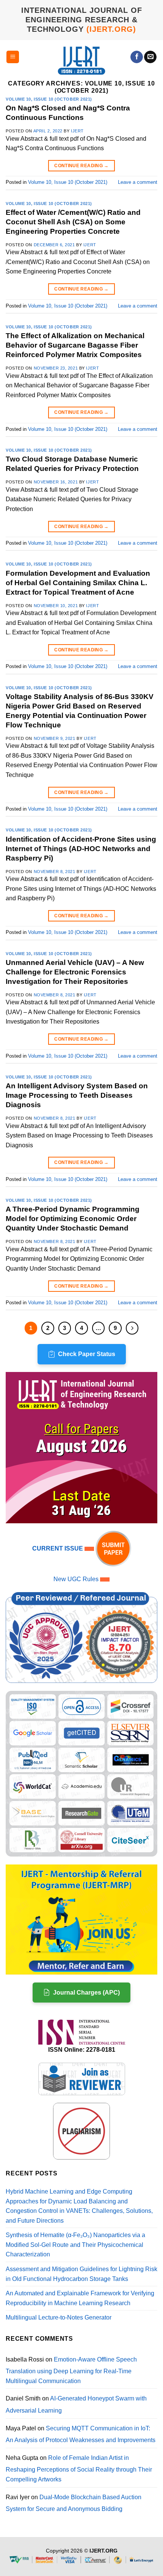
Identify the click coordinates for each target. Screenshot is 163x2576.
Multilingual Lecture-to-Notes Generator (59, 2317)
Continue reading (81, 166)
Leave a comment (138, 182)
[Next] (132, 1328)
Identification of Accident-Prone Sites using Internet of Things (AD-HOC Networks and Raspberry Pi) (81, 849)
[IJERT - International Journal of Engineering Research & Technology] (82, 60)
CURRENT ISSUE (58, 1548)
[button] (13, 57)
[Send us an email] (150, 57)
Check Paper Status (87, 1354)
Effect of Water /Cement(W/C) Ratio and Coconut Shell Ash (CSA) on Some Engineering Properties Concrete (73, 222)
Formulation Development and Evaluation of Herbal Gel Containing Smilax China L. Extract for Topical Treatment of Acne (78, 583)
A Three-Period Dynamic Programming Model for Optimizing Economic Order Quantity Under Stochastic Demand (73, 1219)
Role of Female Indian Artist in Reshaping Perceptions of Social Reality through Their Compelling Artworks (79, 2469)
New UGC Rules (76, 1579)
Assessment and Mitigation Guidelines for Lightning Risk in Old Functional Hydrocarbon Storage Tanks (81, 2274)
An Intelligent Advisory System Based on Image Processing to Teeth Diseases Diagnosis (77, 1095)
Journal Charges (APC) (86, 1993)
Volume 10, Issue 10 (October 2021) (49, 99)
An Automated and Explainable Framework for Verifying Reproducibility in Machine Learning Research (80, 2298)
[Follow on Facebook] (137, 57)
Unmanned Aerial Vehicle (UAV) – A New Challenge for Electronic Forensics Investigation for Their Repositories (75, 972)
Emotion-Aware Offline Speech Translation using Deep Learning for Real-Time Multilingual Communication (71, 2370)
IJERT (77, 131)
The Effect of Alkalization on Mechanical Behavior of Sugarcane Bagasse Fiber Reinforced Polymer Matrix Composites (75, 345)
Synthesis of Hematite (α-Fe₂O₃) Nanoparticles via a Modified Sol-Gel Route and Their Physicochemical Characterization (75, 2245)
